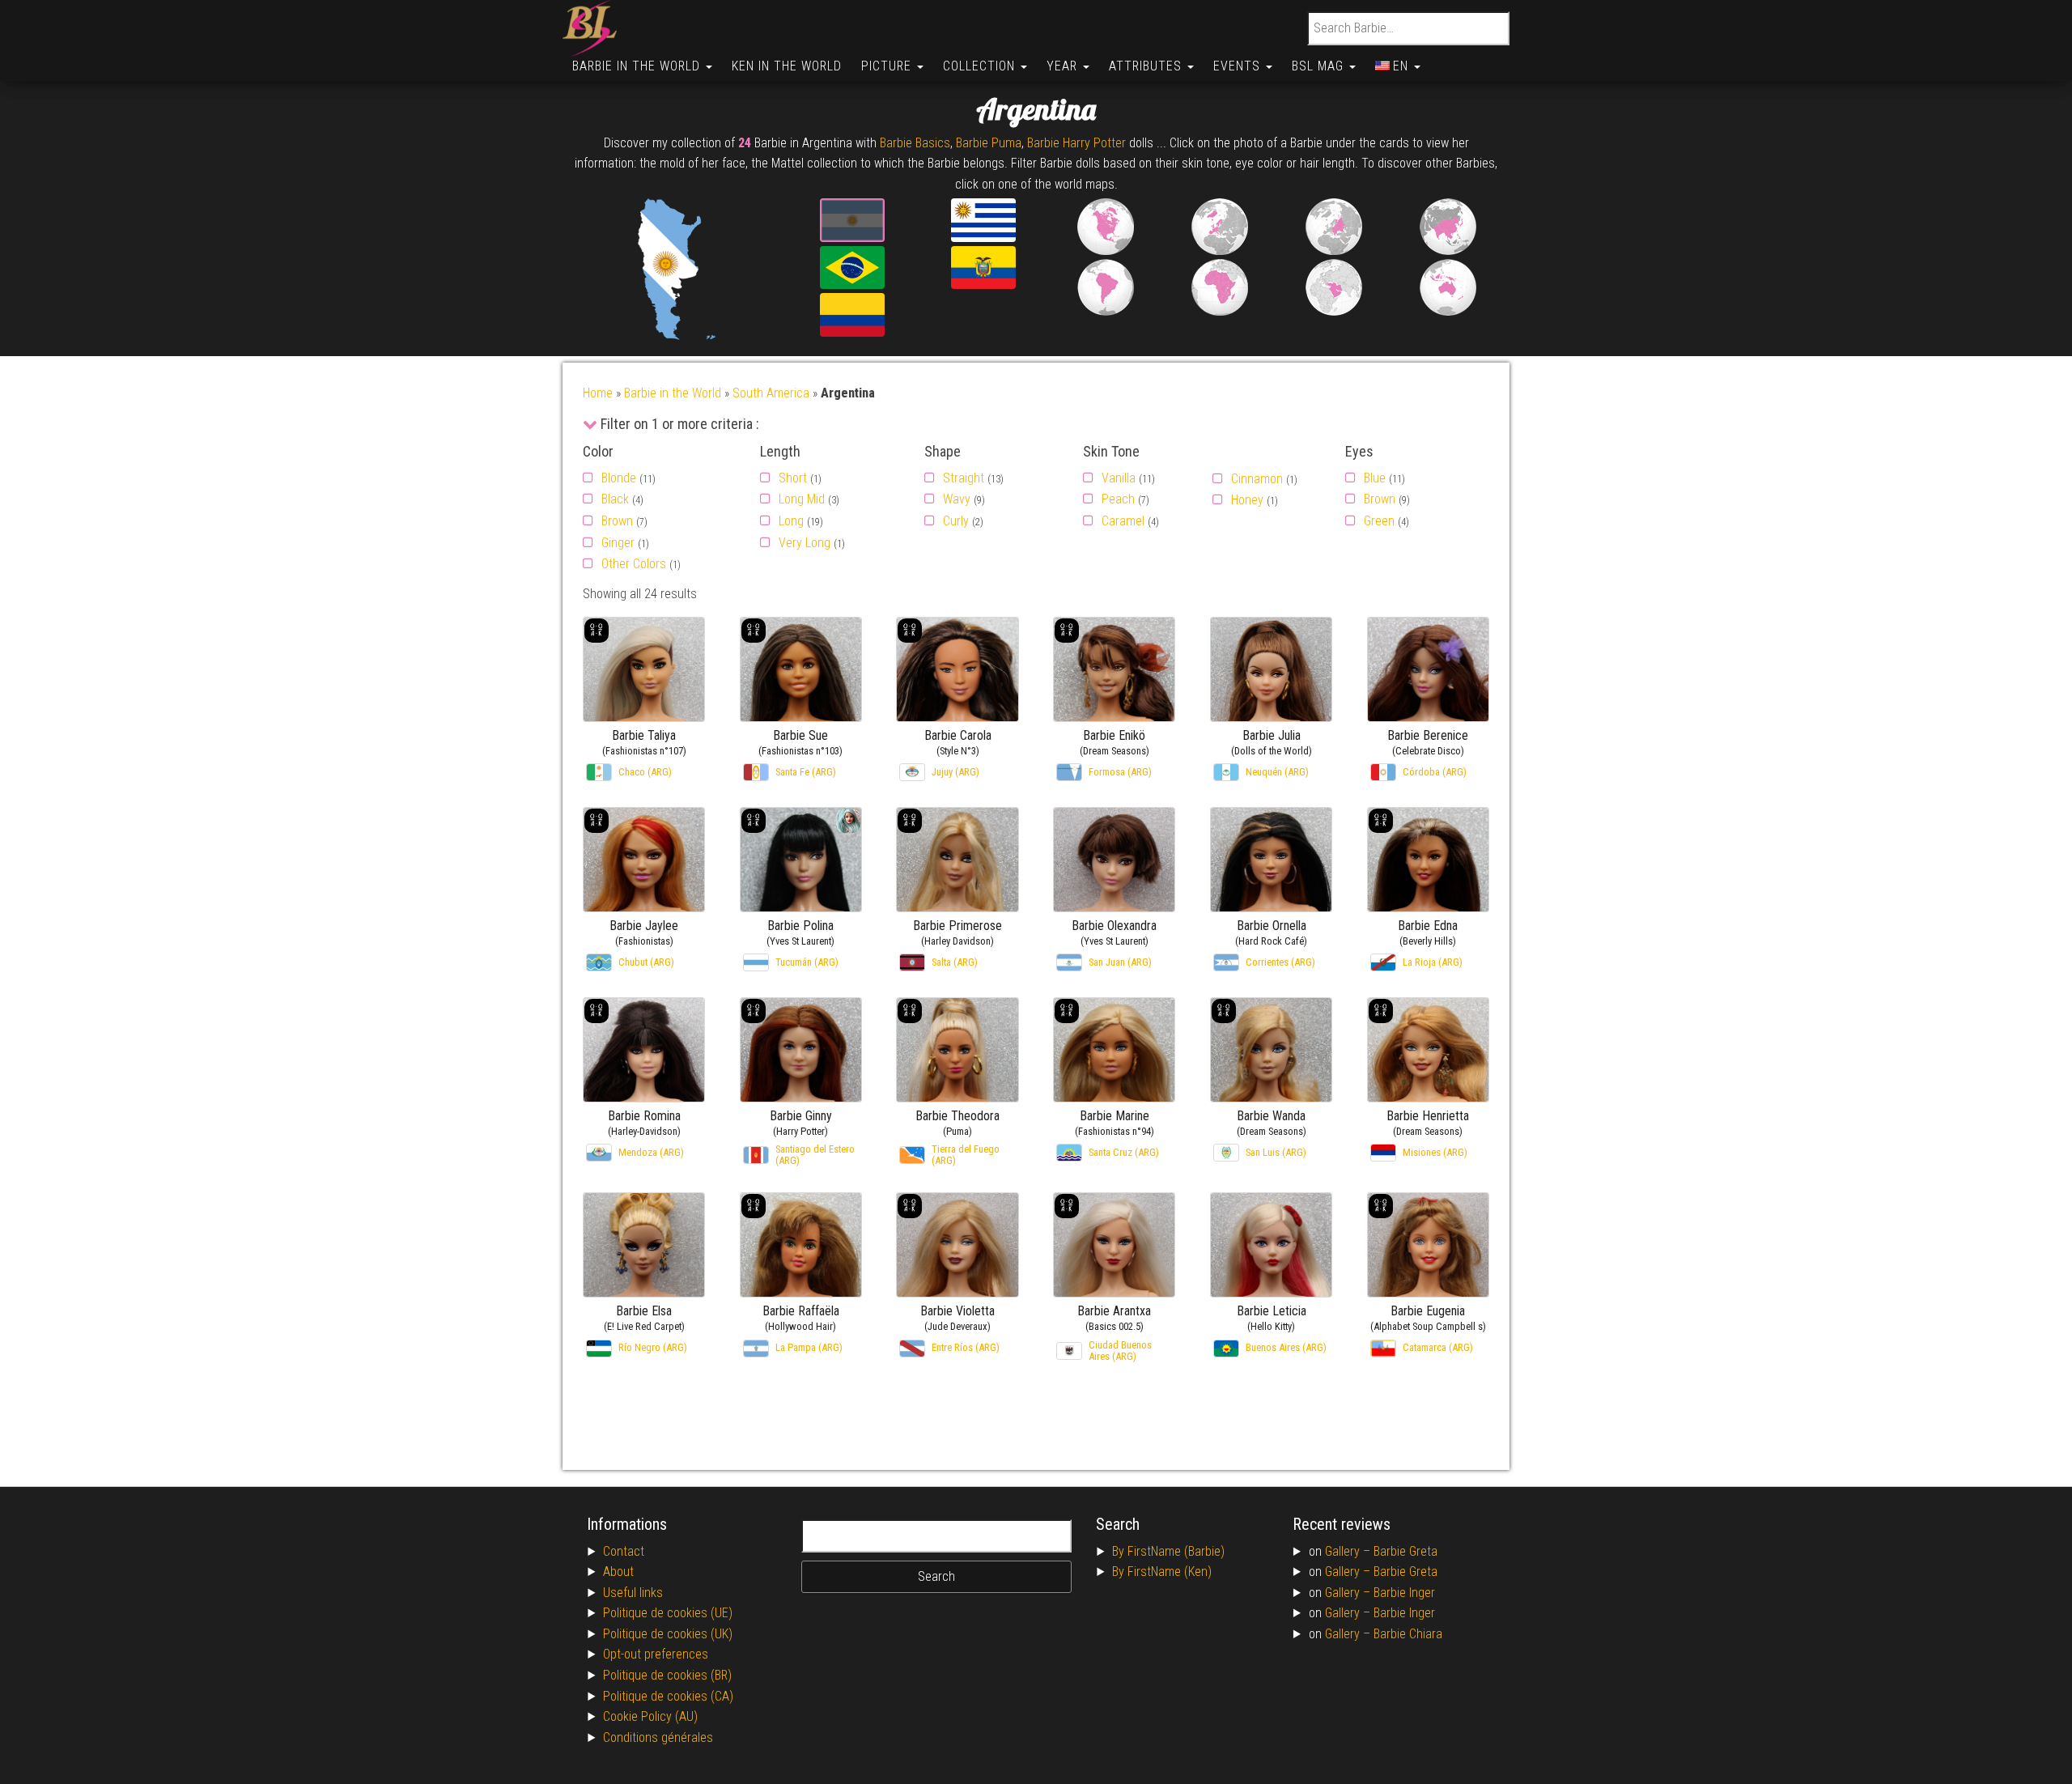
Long (791, 521)
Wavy (957, 499)
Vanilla (1119, 478)
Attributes (1147, 66)
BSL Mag (1320, 66)
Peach (1118, 499)
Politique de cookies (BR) (667, 1675)
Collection (981, 66)
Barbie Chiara (1408, 1634)
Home (598, 393)
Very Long (805, 543)
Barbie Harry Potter (1076, 143)
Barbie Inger (1404, 1593)
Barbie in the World (638, 66)
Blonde (619, 478)
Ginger (618, 543)
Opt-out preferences (656, 1654)
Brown (617, 521)
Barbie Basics (915, 143)
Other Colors (634, 564)
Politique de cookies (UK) (668, 1634)
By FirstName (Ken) (1162, 1572)
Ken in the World (787, 66)
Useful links (633, 1593)
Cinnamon (1257, 479)
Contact (624, 1551)
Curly (956, 521)
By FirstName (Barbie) (1168, 1551)
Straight (964, 478)
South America (771, 393)
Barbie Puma (989, 143)
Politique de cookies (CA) (668, 1696)
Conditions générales (658, 1737)
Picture (888, 66)
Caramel (1123, 521)
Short (793, 478)
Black (615, 499)
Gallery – (1349, 1551)
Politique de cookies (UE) (668, 1613)
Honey (1247, 500)
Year (1064, 66)
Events (1239, 66)
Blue (1375, 478)
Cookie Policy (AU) (650, 1716)
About (618, 1572)
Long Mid (802, 499)
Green (1379, 521)
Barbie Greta (1405, 1551)
